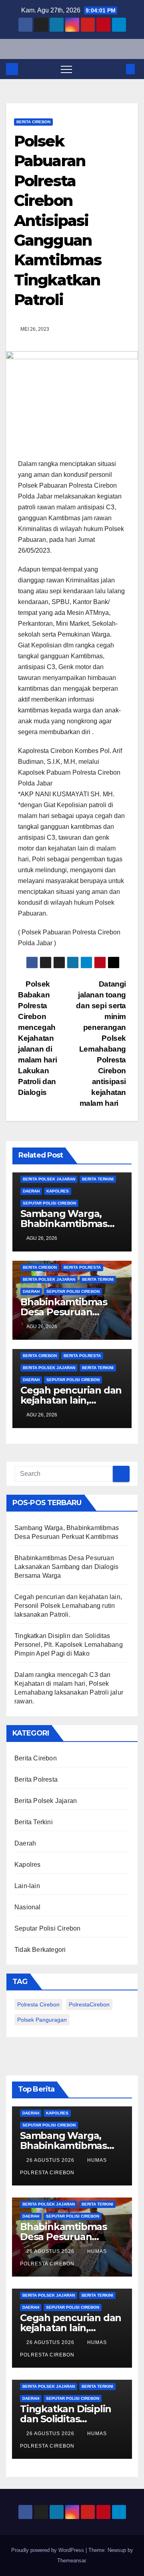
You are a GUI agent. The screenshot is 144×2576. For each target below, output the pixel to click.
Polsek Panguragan (42, 2020)
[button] (117, 69)
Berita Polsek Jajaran (49, 1179)
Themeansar (71, 2561)
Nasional (28, 1907)
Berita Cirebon (33, 122)
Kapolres (58, 1191)
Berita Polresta (82, 1267)
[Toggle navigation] (66, 69)
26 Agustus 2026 (51, 2160)
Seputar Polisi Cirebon (49, 1203)
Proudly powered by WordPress (48, 2550)
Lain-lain (27, 1886)
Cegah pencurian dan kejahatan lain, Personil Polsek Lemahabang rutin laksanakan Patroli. (68, 1606)
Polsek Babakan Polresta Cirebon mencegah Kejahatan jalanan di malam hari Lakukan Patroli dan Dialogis (37, 1038)
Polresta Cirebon (38, 2004)
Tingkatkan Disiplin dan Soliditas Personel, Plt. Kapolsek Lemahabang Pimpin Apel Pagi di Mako (69, 1645)
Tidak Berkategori (40, 1950)
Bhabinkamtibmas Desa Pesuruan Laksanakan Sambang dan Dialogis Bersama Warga (66, 1567)
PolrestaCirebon (89, 2004)
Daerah (31, 1191)
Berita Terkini (98, 1179)
